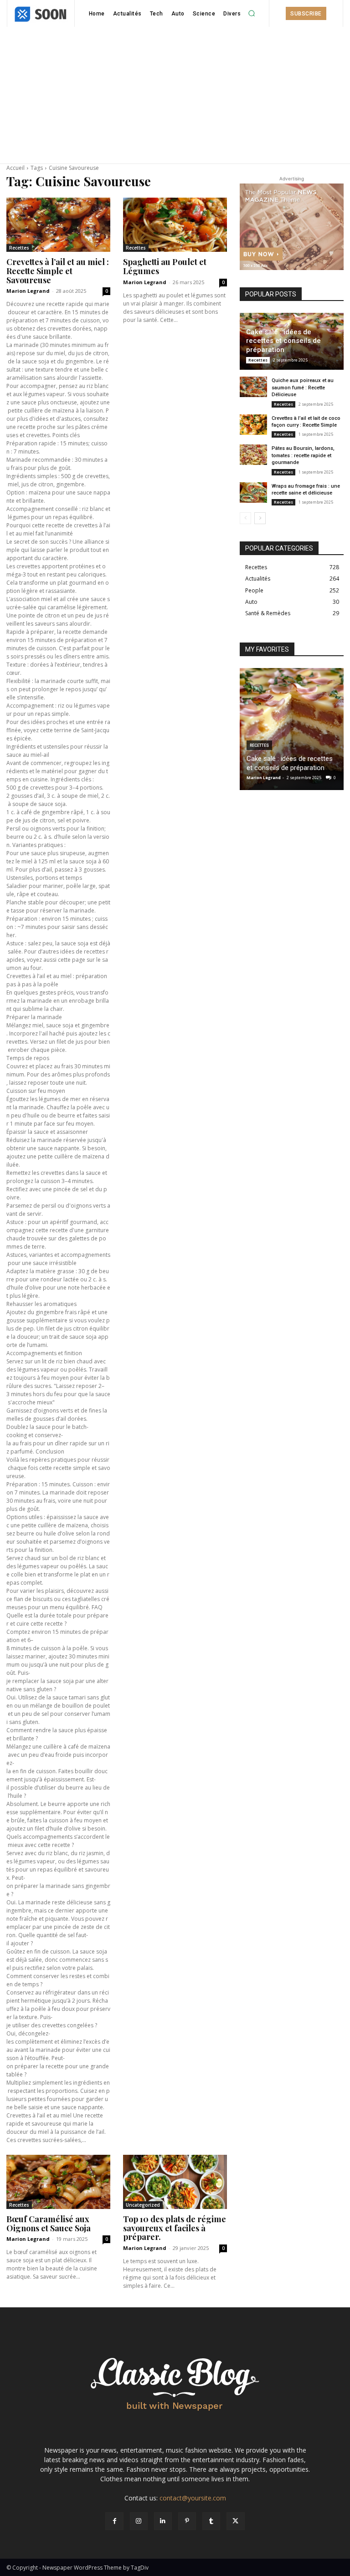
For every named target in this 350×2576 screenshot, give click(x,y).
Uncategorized (143, 2205)
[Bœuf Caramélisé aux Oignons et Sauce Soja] (58, 2182)
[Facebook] (114, 2521)
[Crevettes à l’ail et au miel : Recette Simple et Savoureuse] (58, 225)
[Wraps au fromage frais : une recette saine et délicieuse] (253, 492)
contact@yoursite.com (193, 2498)
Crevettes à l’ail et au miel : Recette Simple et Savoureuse (58, 271)
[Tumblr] (211, 2521)
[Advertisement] (175, 95)
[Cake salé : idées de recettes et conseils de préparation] (292, 729)
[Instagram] (139, 2521)
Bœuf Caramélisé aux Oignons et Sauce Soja (49, 2224)
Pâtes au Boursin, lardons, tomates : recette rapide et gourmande (303, 455)
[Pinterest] (187, 2521)
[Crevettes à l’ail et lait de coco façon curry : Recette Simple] (253, 425)
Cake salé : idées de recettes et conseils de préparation (283, 341)
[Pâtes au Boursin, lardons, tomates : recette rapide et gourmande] (253, 455)
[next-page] (260, 518)
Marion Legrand (28, 291)
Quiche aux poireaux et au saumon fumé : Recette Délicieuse (303, 388)
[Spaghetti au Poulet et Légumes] (175, 225)
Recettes (19, 248)
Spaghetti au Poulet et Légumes (165, 266)
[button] (252, 14)
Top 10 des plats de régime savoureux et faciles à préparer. (175, 2228)
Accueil (15, 168)
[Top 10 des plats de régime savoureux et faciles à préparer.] (175, 2182)
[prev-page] (245, 518)
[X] (235, 2521)
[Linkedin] (163, 2521)
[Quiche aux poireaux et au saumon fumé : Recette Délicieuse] (253, 387)
